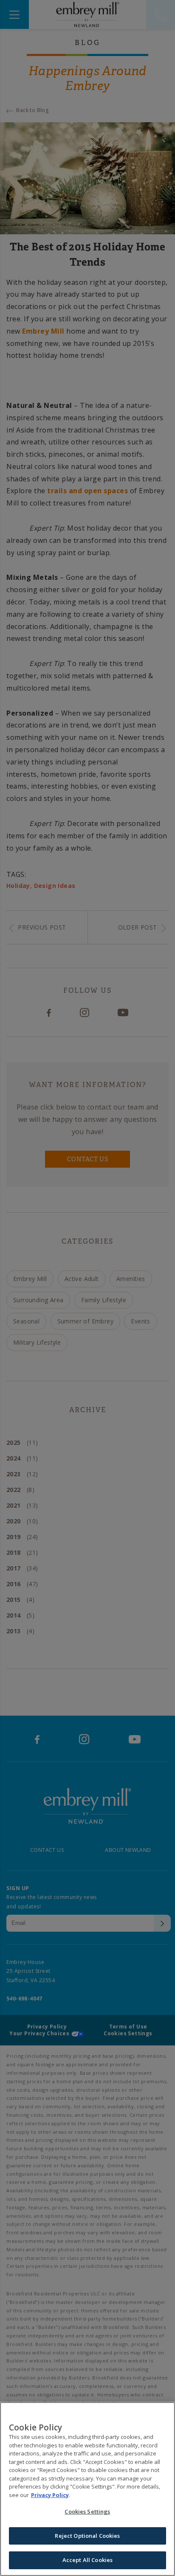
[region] (87, 2489)
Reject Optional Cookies (87, 2536)
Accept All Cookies (87, 2560)
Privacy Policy (50, 2495)
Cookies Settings (87, 2511)
